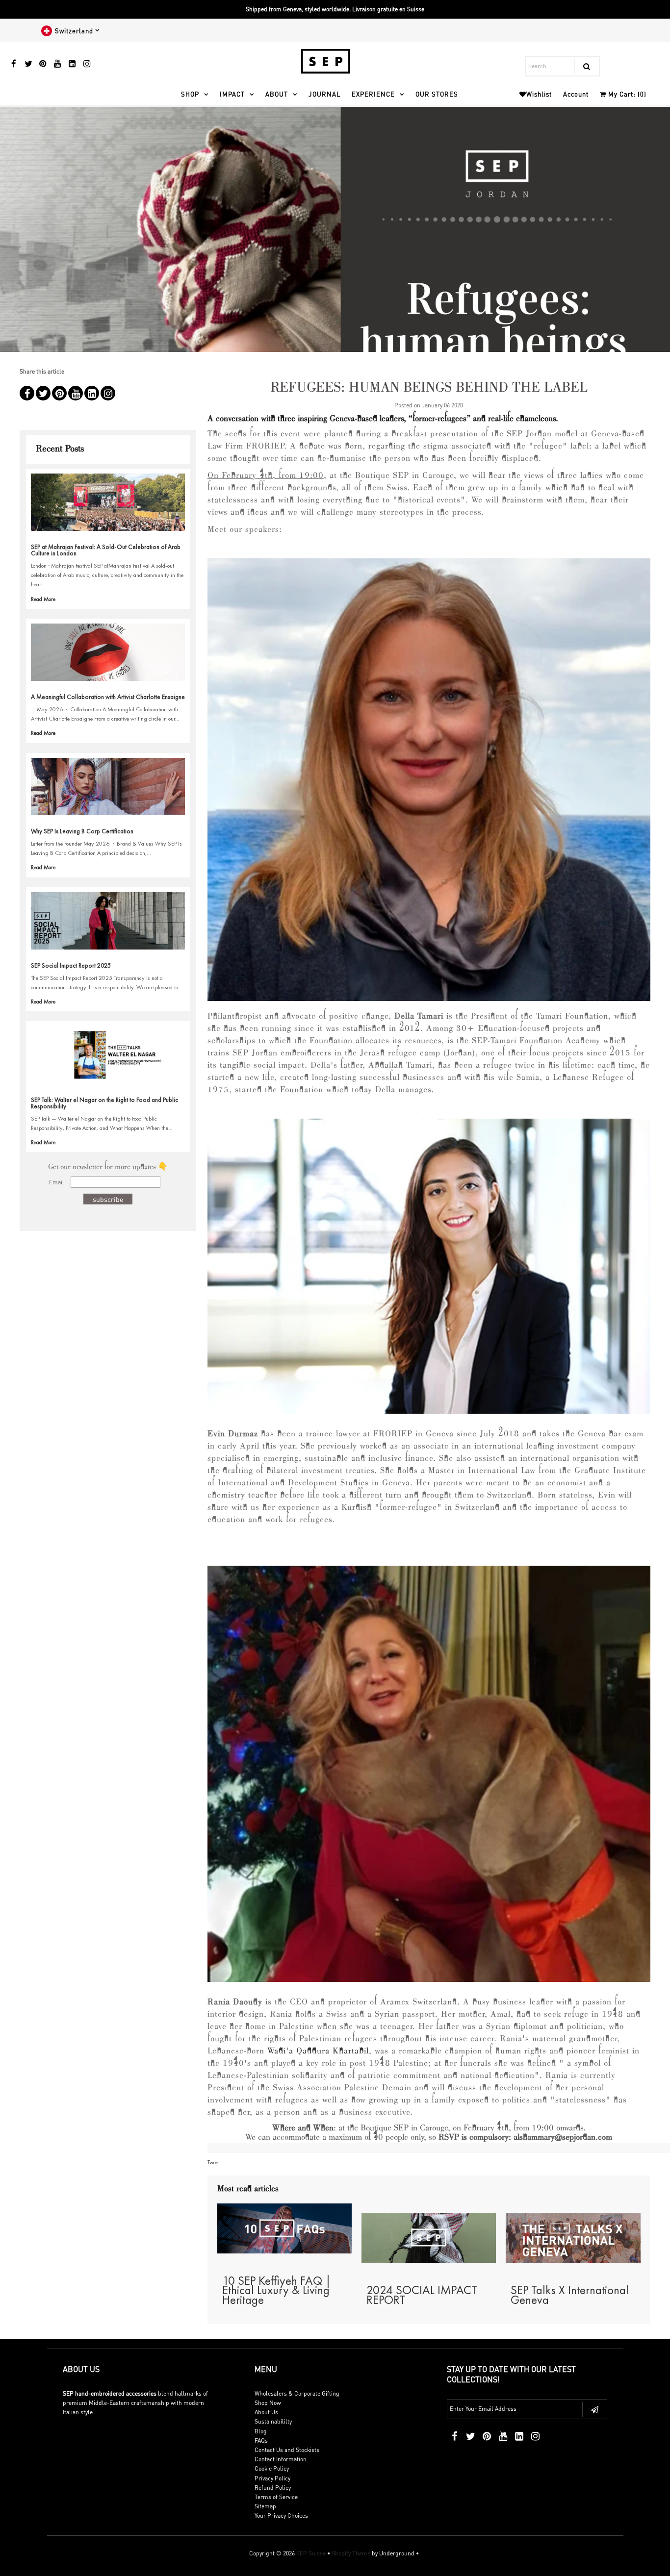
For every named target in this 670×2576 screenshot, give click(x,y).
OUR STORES (437, 94)
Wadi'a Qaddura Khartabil (318, 2051)
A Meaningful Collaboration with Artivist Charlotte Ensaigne (108, 697)
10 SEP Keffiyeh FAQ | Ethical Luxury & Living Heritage (277, 2290)
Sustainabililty (273, 2421)
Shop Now (268, 2403)
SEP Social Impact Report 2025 (71, 965)
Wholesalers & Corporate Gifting (297, 2393)
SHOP (190, 94)
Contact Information (281, 2459)
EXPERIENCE (373, 94)
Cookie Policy (272, 2468)
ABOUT (277, 94)
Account (576, 94)
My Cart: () (626, 94)
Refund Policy (273, 2488)
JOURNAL (324, 94)
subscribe (108, 1199)
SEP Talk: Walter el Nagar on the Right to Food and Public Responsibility (104, 1103)
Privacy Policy (272, 2478)
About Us (266, 2412)
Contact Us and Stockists (287, 2450)
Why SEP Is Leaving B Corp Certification (82, 831)
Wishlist (539, 94)
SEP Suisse (311, 2553)
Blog (261, 2431)
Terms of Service (276, 2497)
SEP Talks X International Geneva (570, 2295)
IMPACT (232, 94)
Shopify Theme (351, 2553)
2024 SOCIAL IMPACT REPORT (422, 2295)
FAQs (261, 2440)
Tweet (214, 2162)
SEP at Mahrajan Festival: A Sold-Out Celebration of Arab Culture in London (106, 550)
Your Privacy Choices (281, 2515)
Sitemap (265, 2506)
